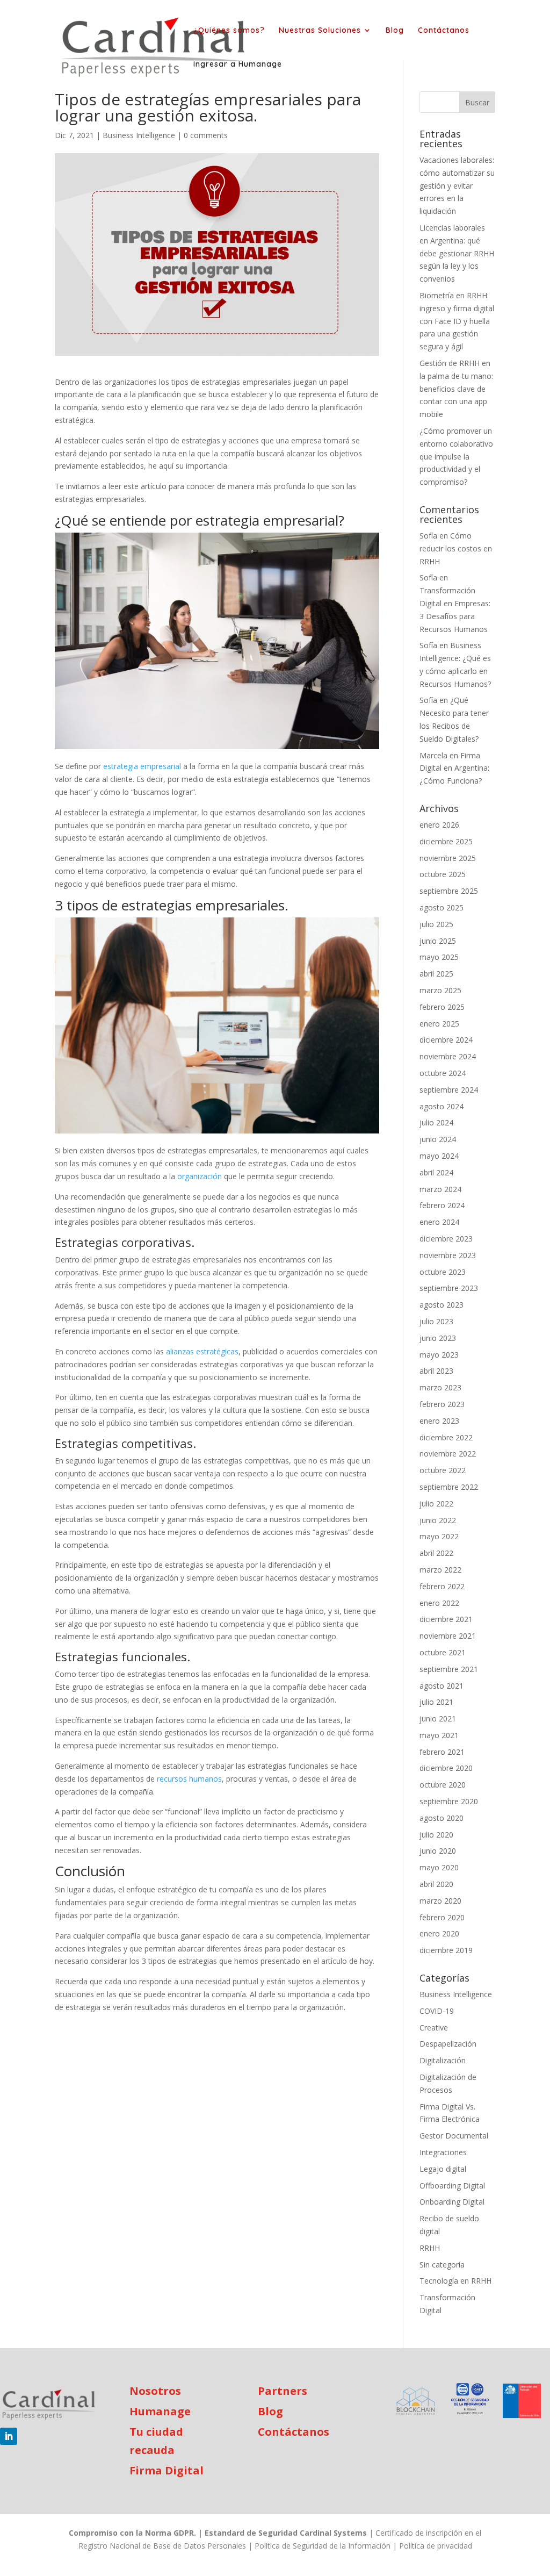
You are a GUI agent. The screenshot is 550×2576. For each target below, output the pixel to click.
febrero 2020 (442, 1917)
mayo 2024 (439, 1156)
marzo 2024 (440, 1189)
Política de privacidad (436, 2546)
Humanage (160, 2411)
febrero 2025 (442, 1007)
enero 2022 (439, 1603)
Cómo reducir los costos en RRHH (456, 548)
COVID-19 (437, 2011)
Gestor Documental (454, 2136)
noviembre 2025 (448, 858)
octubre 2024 (443, 1073)
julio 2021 (436, 1702)
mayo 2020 (439, 1867)
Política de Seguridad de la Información (323, 2546)
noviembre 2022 (448, 1454)
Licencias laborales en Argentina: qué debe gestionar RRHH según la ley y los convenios (457, 253)
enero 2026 (439, 825)
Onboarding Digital (452, 2202)
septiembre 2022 (449, 1487)
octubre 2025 (443, 874)
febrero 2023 (442, 1404)
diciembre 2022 (446, 1437)
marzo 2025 (440, 990)
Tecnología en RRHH (455, 2281)
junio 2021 (438, 1718)
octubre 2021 (443, 1652)
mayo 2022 (439, 1536)
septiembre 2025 (449, 891)
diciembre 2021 (446, 1619)
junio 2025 (438, 941)
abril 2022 (436, 1553)
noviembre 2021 (448, 1636)
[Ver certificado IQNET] (470, 2401)
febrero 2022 (442, 1586)
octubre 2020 (443, 1785)
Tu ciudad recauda (156, 2441)
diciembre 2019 (446, 1950)
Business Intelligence (139, 135)
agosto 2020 (442, 1818)
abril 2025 (436, 974)
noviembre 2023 (448, 1255)
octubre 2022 (443, 1470)
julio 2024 (436, 1122)
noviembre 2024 (448, 1056)
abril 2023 (436, 1371)
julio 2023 (436, 1321)
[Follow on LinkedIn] (9, 2436)
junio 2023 (438, 1338)
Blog (395, 31)
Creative (434, 2028)
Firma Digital (167, 2470)
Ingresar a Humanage (238, 64)
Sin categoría (442, 2265)
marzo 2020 (440, 1901)
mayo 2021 (439, 1735)
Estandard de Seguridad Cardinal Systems (286, 2533)
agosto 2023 (442, 1305)
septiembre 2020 (449, 1801)
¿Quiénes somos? (229, 31)
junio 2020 (438, 1851)
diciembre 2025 (446, 841)
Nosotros (155, 2391)
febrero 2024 (442, 1205)
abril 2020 (436, 1884)
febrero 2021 (442, 1752)
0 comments (206, 135)
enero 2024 (439, 1222)
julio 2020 (436, 1835)
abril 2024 (436, 1172)
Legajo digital (443, 2169)
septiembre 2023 (449, 1288)
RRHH (430, 2248)
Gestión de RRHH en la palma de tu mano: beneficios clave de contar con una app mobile (456, 389)
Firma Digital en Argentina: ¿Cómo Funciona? (454, 768)
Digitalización (443, 2060)
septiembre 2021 (449, 1669)
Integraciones (443, 2152)
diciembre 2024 (446, 1040)
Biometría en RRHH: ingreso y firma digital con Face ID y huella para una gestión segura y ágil (457, 321)
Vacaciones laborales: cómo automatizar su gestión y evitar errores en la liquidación (457, 185)
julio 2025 (436, 924)
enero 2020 (439, 1933)
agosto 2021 (442, 1686)
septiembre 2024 (449, 1090)
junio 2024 (438, 1139)
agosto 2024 (442, 1106)
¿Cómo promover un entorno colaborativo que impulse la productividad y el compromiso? (456, 456)
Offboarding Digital (452, 2186)
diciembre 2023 (446, 1239)
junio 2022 (438, 1520)
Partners (283, 2391)
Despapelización (448, 2044)
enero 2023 (439, 1421)
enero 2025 (439, 1024)
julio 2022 (436, 1504)
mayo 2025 (439, 957)
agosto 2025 (442, 907)
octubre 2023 (443, 1272)
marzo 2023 (440, 1387)
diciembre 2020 (446, 1768)
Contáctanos (444, 31)
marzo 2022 (440, 1570)
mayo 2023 (439, 1355)
